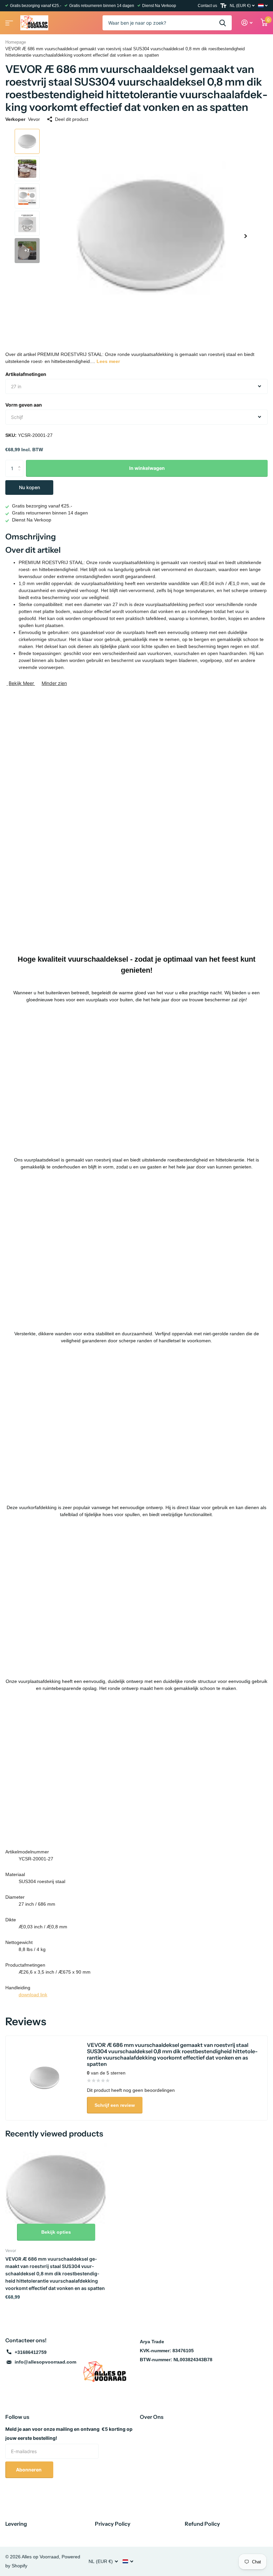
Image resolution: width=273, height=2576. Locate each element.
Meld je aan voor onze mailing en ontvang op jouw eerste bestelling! (69, 2433)
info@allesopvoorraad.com (45, 2362)
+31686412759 (31, 2352)
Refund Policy (202, 2524)
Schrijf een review (115, 2105)
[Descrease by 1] (21, 474)
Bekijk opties (56, 2232)
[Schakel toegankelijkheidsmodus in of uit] (223, 6)
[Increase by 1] (21, 462)
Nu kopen (29, 487)
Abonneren (29, 2470)
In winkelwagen (147, 468)
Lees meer (108, 361)
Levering (16, 2524)
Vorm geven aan (24, 405)
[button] (246, 236)
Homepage (16, 42)
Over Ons (152, 2417)
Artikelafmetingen (26, 374)
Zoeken (223, 23)
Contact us (207, 6)
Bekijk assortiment (8, 21)
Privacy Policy (113, 2524)
